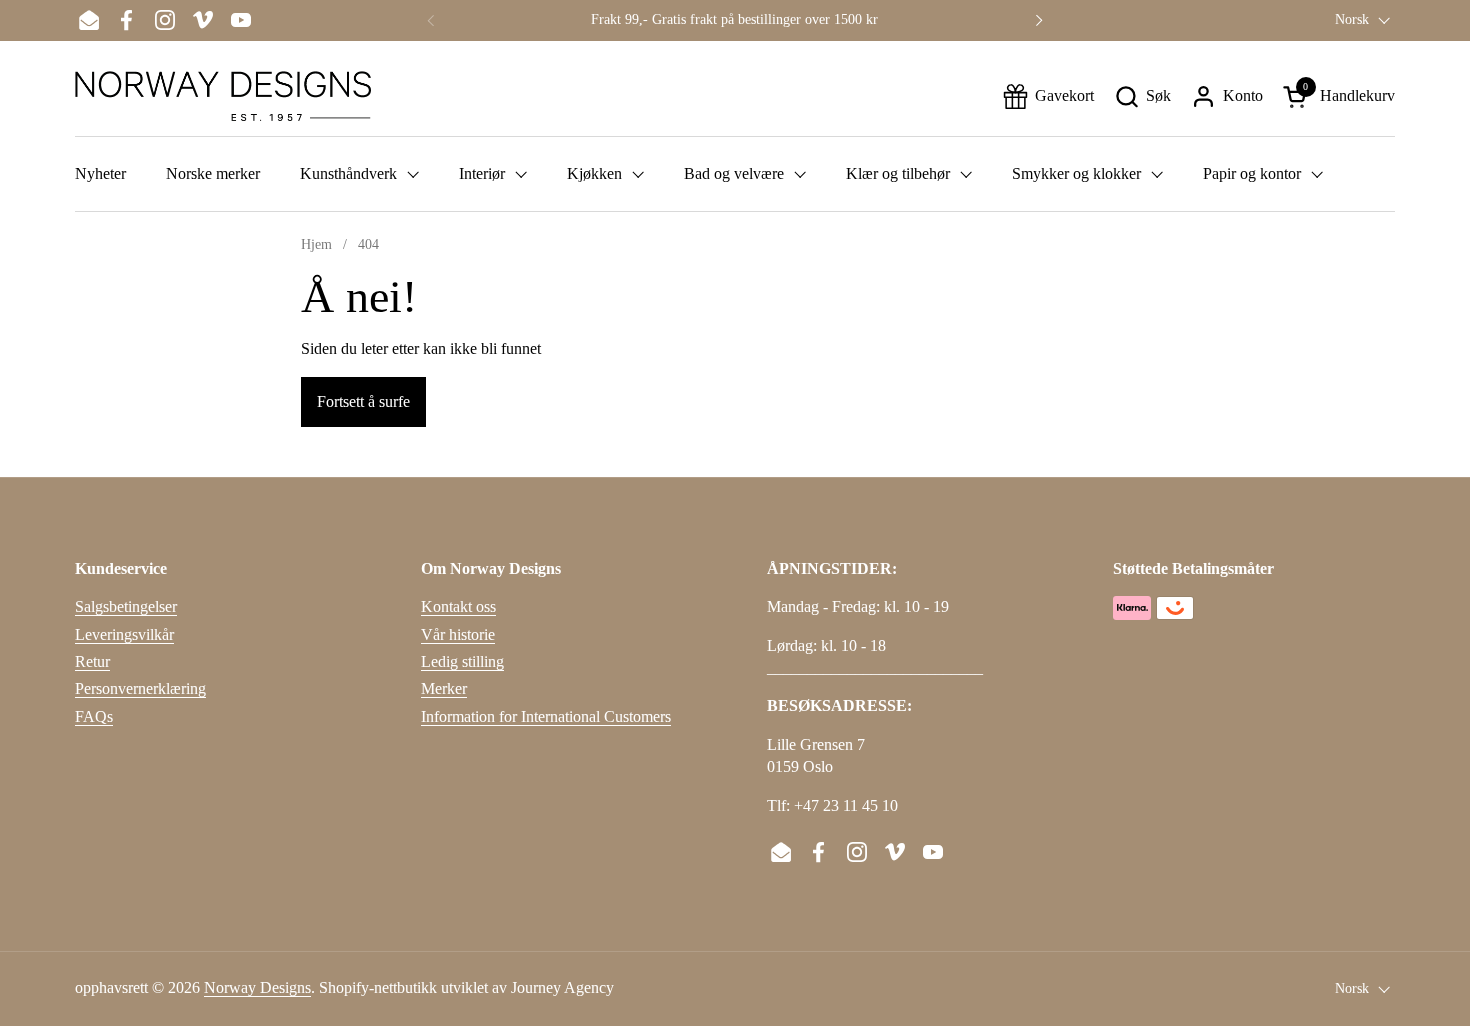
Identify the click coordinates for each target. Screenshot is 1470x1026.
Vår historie (458, 634)
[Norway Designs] (223, 96)
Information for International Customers (546, 716)
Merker (444, 688)
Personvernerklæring (140, 688)
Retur (92, 661)
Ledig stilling (462, 661)
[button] (1142, 96)
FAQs (94, 716)
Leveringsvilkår (124, 634)
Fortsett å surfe (363, 401)
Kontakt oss (458, 606)
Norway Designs (257, 987)
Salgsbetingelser (126, 606)
